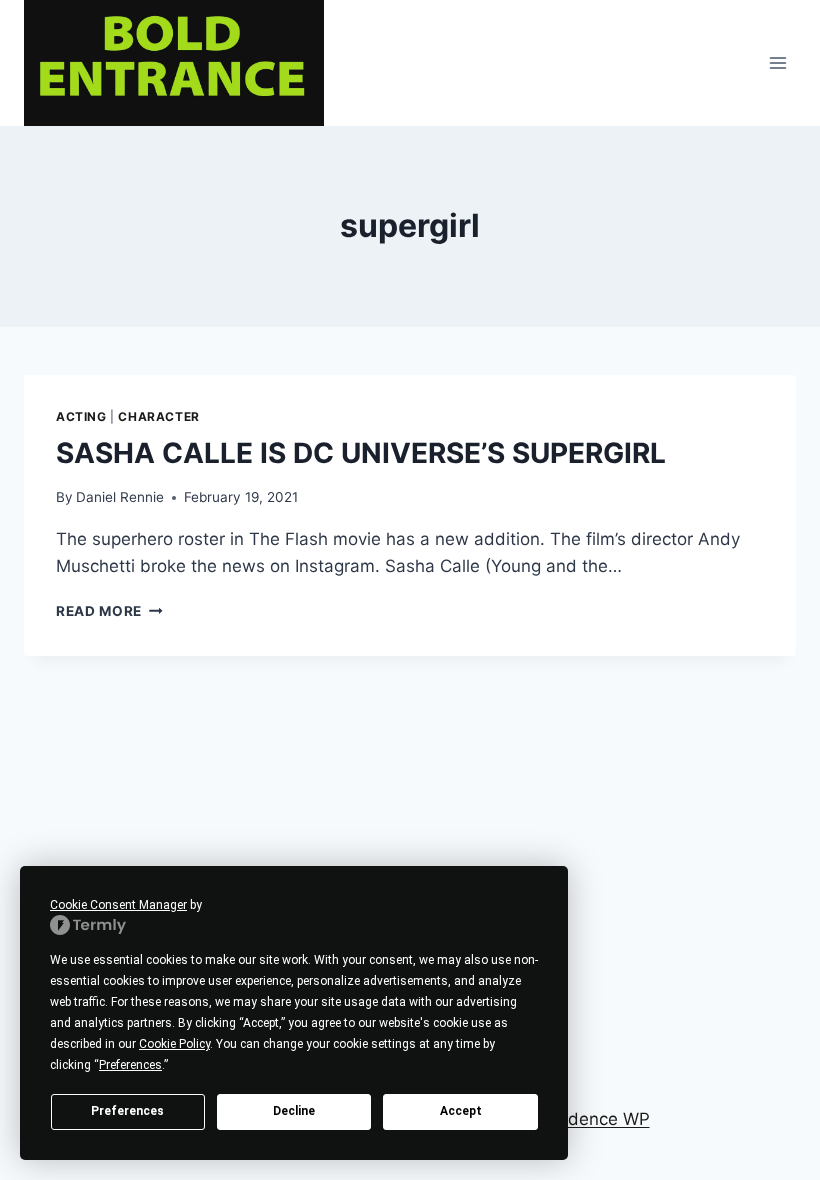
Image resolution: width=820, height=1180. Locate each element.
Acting (81, 416)
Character (158, 416)
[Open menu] (777, 62)
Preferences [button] (130, 1065)
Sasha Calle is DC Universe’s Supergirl (361, 453)
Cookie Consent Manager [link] (118, 905)
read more (109, 611)
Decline (294, 1111)
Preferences (127, 1111)
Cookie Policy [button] (174, 1044)
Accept (461, 1111)
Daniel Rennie (120, 497)
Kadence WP (598, 1119)
